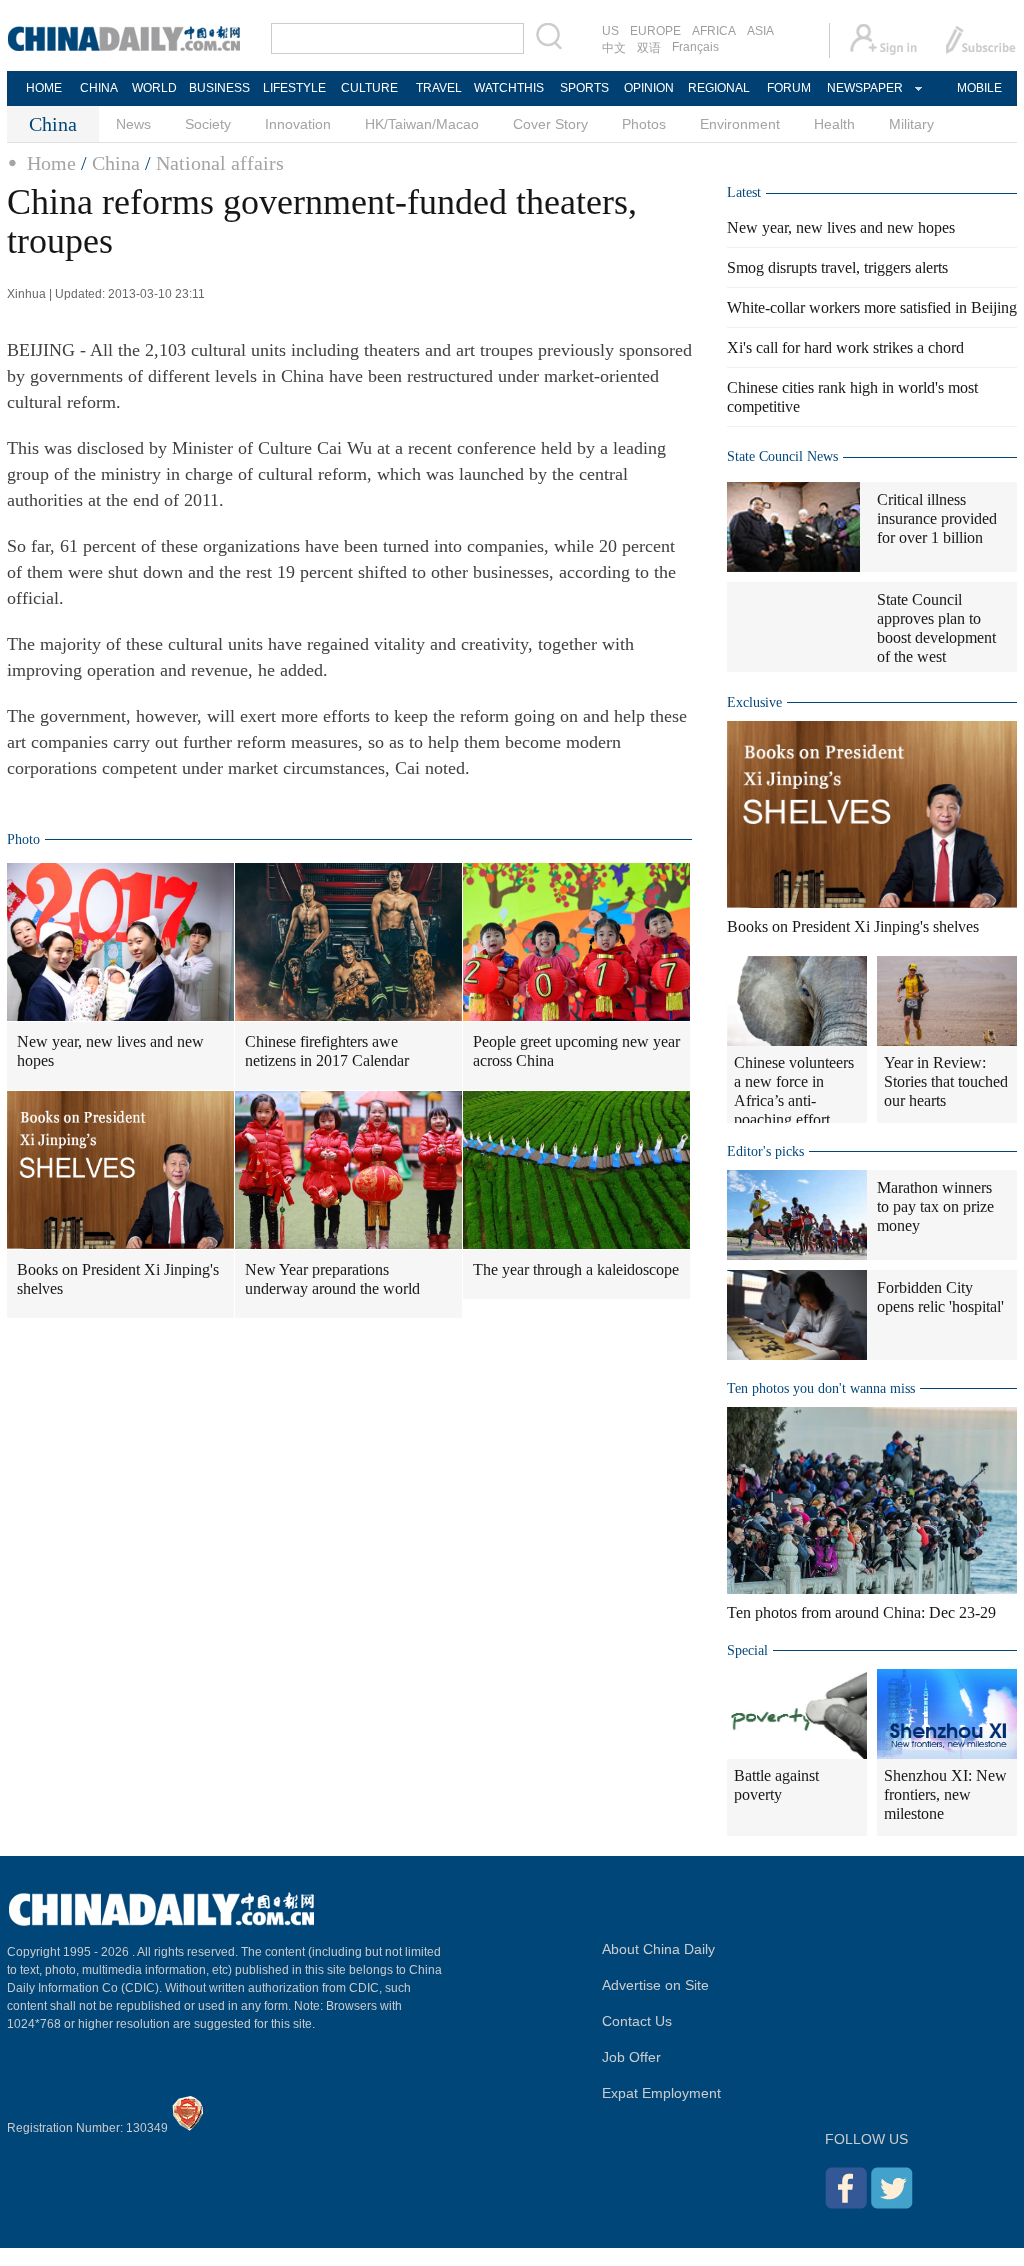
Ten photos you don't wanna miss (821, 1388)
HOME (44, 88)
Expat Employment (661, 2093)
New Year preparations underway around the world (332, 1279)
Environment (740, 124)
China (116, 163)
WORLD (154, 88)
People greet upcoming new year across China (576, 1051)
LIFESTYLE (294, 88)
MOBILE (979, 88)
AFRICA (714, 31)
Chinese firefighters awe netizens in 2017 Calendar (327, 1051)
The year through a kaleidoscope (576, 1269)
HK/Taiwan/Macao (422, 124)
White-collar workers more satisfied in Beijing (872, 307)
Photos (644, 124)
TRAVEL (439, 88)
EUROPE (655, 31)
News (133, 124)
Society (208, 124)
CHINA (99, 88)
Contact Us (637, 2021)
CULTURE (369, 88)
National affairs (220, 163)
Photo (23, 839)
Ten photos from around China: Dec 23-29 (861, 1612)
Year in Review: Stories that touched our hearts (946, 1081)
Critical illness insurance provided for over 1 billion (937, 518)
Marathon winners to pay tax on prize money (935, 1206)
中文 (614, 48)
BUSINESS (219, 88)
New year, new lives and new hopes (110, 1051)
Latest (744, 192)
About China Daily (658, 1949)
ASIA (760, 31)
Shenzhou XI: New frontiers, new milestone (945, 1794)
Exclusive (754, 702)
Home (51, 163)
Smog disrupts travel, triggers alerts (837, 267)
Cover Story (550, 124)
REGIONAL (719, 88)
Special (747, 1650)
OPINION (649, 88)
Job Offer (631, 2057)
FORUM (789, 88)
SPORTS (584, 88)
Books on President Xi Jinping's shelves (118, 1279)
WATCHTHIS (509, 88)
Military (911, 124)
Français (695, 47)
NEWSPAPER (864, 88)
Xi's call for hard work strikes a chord (845, 347)
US (610, 31)
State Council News (782, 456)
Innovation (298, 124)
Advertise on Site (655, 1985)
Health (834, 124)
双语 (649, 48)
